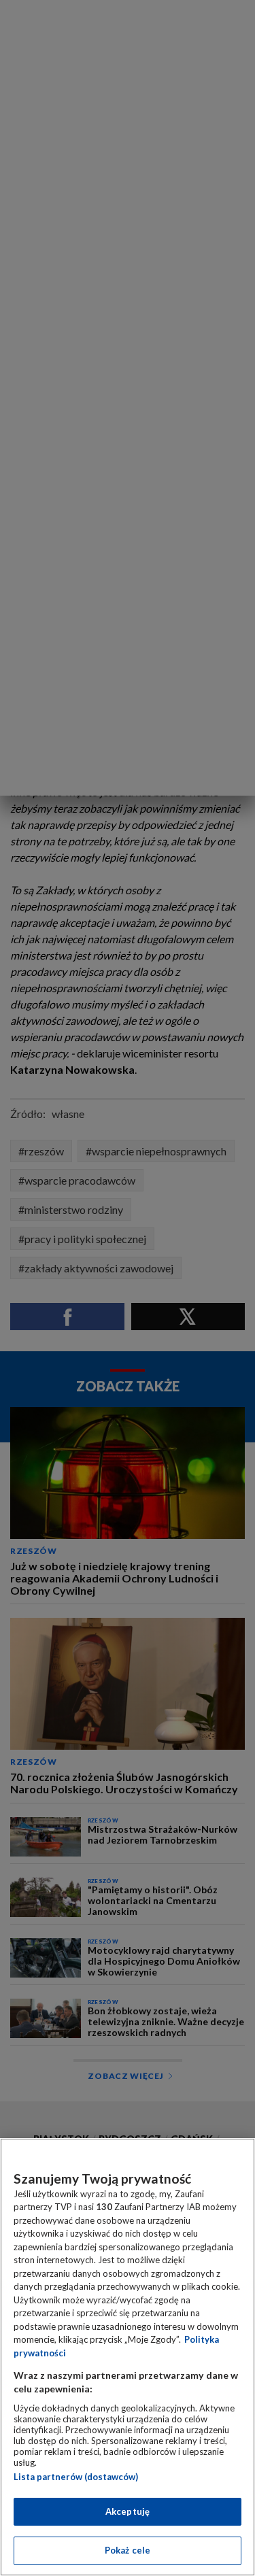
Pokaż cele (128, 2550)
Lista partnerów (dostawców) (76, 2477)
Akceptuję (128, 2511)
